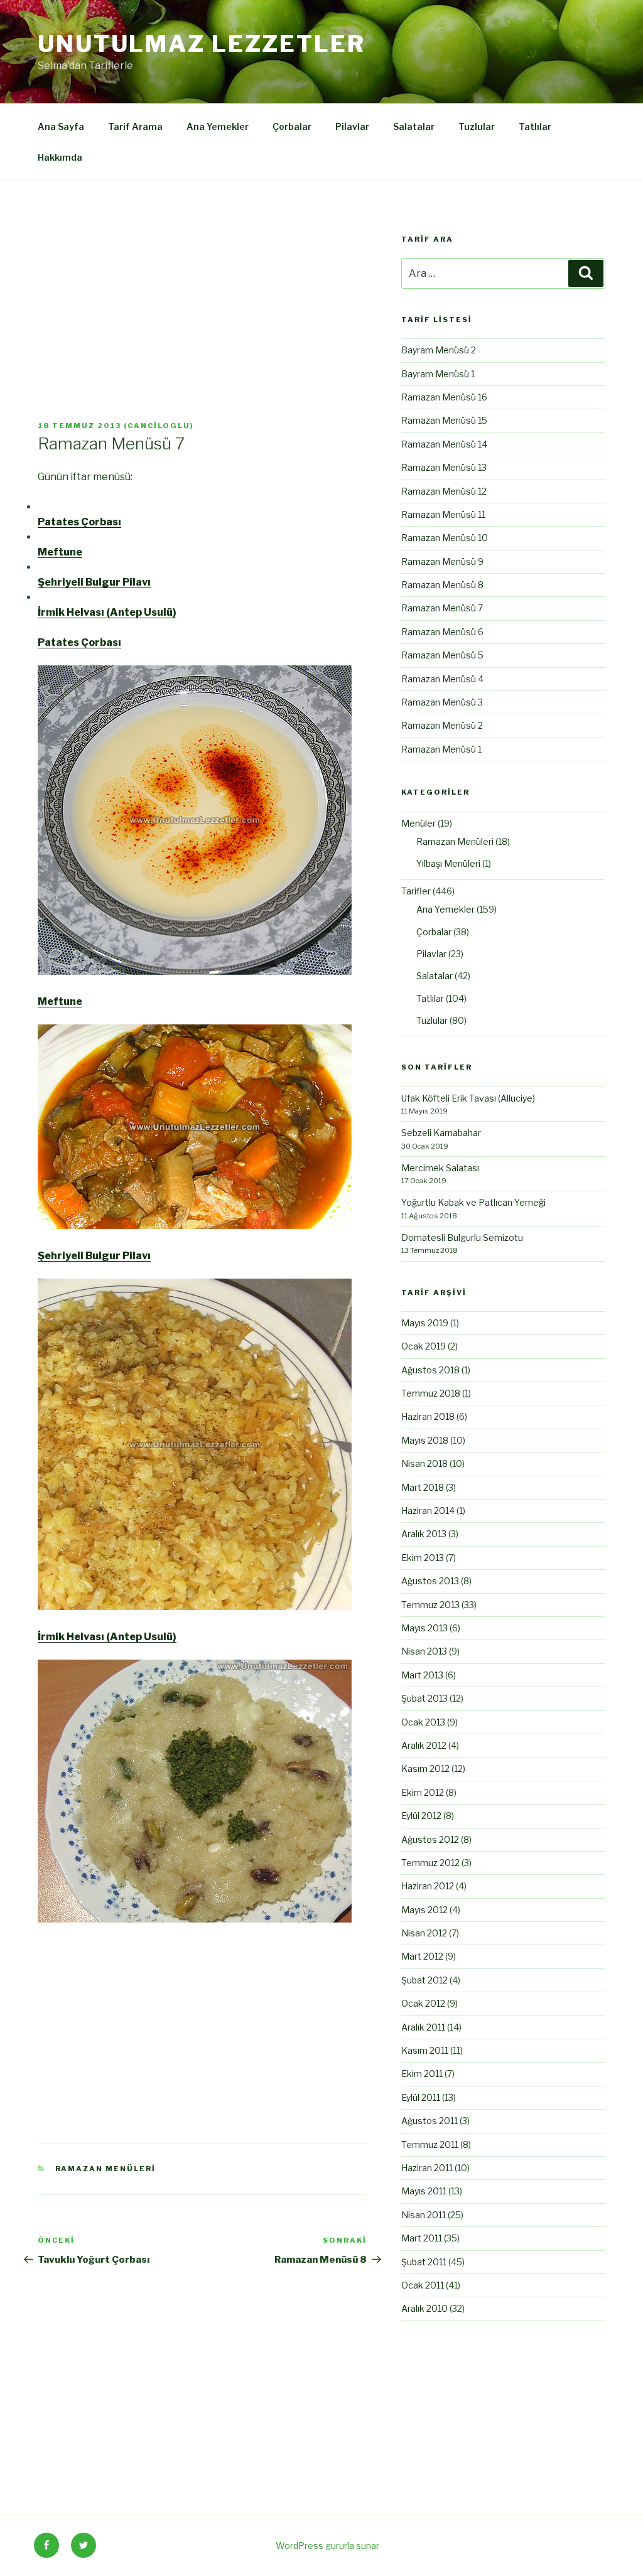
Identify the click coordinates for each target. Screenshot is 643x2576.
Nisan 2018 (424, 1463)
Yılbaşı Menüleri (448, 863)
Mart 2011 (422, 2238)
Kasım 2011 (425, 2050)
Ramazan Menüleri (106, 2169)
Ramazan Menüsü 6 (442, 632)
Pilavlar (352, 126)
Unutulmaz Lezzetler (202, 44)
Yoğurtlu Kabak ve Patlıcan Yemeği (473, 1202)
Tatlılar (535, 126)
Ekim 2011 (422, 2074)
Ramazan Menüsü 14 (444, 444)
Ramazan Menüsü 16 (444, 397)
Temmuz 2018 (431, 1393)
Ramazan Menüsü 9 (442, 561)
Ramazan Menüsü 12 (444, 491)
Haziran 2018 (428, 1416)
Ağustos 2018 (430, 1370)
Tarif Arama (135, 126)
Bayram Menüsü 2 (439, 350)
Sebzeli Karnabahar (441, 1133)
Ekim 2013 (423, 1558)
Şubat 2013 (424, 1698)
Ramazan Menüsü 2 (442, 725)
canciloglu (159, 426)
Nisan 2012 (424, 1933)
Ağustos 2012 (430, 1839)
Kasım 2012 (425, 1768)
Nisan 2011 (424, 2215)
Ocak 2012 (423, 2003)
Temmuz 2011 (430, 2144)
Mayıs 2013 (424, 1628)
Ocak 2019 (424, 1346)
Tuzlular (477, 126)
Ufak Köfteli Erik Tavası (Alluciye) (468, 1098)
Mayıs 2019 (425, 1323)
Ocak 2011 (423, 2285)
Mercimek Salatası (440, 1168)
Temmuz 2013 (430, 1605)
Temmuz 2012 (430, 1863)
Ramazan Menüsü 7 (442, 608)
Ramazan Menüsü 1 (441, 749)
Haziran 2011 (427, 2168)
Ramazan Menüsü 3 (442, 702)
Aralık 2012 (424, 1745)
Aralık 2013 (424, 1534)
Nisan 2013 (424, 1651)
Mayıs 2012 (424, 1910)
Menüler (419, 823)
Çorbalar (292, 126)
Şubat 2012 (424, 1980)
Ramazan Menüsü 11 (443, 514)
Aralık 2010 (424, 2308)
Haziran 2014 (428, 1511)
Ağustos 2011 (430, 2121)
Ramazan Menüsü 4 (442, 679)
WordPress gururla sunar (327, 2546)
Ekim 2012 (423, 1792)
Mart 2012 (422, 1956)
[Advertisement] (202, 328)
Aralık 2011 (423, 2027)
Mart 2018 (423, 1487)
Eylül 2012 (421, 1816)
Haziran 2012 (428, 1886)
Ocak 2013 (423, 1722)
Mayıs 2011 (424, 2191)
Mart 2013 (422, 1675)
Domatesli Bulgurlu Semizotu (462, 1237)
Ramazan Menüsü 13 (444, 467)
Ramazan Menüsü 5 (442, 655)
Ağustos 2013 (430, 1581)
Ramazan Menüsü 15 (444, 420)
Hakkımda (60, 157)
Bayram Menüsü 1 (438, 374)
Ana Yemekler (218, 126)
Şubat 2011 (424, 2262)
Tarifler (416, 891)
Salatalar (414, 126)
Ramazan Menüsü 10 (445, 538)
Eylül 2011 (421, 2097)
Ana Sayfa (61, 126)
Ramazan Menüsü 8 (442, 585)
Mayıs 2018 (425, 1440)
